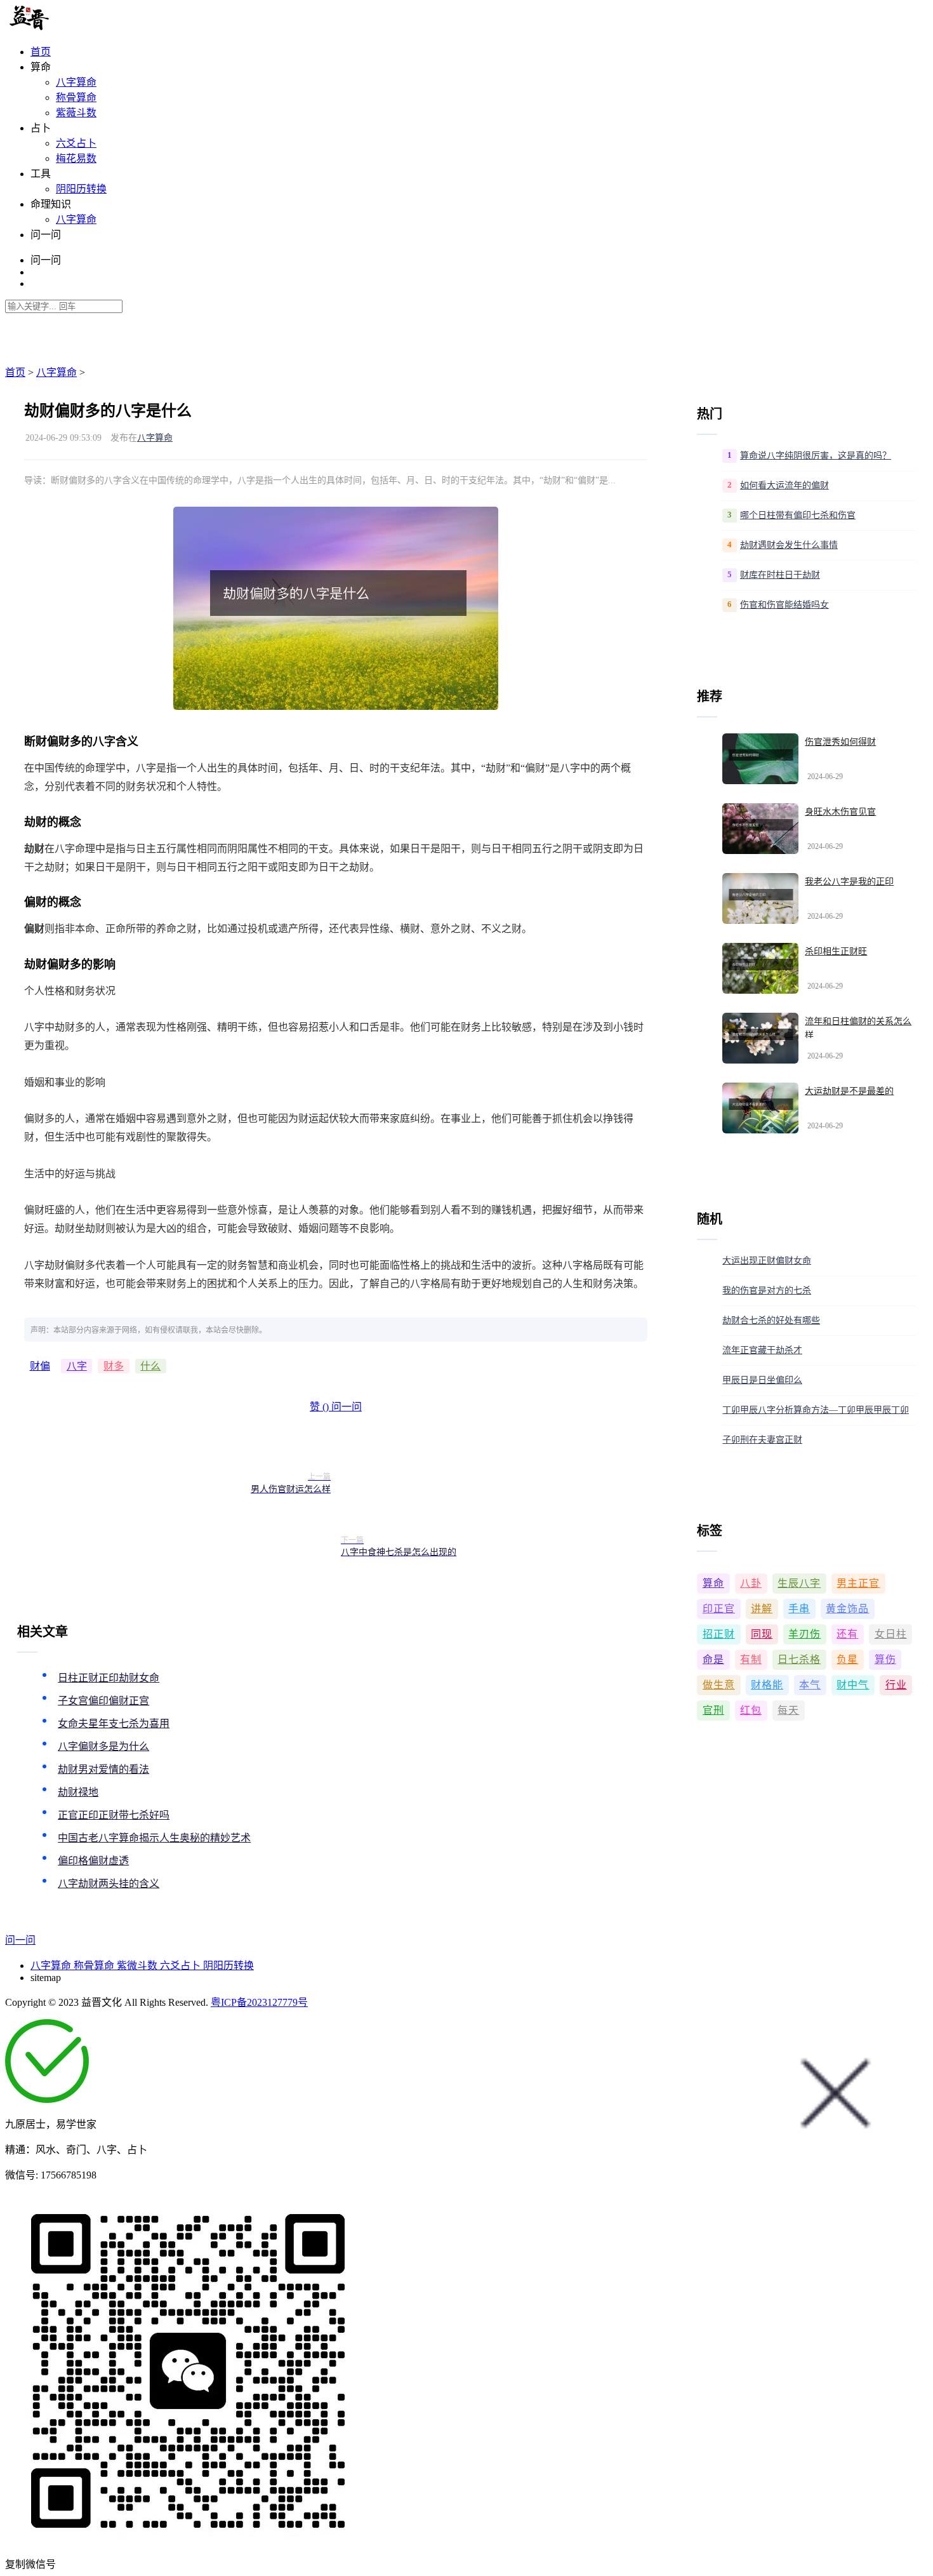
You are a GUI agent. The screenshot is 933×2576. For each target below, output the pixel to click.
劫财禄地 (78, 1792)
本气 (810, 1685)
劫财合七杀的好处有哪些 (771, 1320)
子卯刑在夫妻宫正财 (762, 1440)
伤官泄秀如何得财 (840, 742)
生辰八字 (799, 1583)
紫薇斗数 (76, 113)
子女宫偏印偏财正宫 (103, 1701)
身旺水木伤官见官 (840, 812)
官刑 (713, 1710)
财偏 (40, 1366)
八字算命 (76, 82)
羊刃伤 (804, 1634)
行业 (896, 1685)
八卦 (751, 1583)
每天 (788, 1710)
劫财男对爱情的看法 (103, 1769)
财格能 (767, 1685)
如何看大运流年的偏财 (784, 485)
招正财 (719, 1634)
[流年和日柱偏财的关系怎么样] (760, 1038)
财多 (114, 1366)
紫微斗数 (138, 1965)
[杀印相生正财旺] (760, 968)
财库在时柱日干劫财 (780, 575)
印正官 (719, 1609)
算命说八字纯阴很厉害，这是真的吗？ (816, 456)
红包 (751, 1710)
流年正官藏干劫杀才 (762, 1350)
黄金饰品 (847, 1609)
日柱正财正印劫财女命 (109, 1678)
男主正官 (858, 1583)
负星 (847, 1659)
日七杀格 (799, 1659)
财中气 (853, 1685)
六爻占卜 (76, 143)
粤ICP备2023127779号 (259, 2002)
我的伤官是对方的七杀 (767, 1291)
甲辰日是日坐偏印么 (762, 1380)
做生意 (719, 1685)
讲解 (762, 1609)
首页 (41, 52)
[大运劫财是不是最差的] (760, 1108)
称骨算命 (76, 97)
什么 (150, 1366)
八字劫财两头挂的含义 (109, 1884)
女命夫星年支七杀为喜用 (114, 1724)
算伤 (885, 1659)
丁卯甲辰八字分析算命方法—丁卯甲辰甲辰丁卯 (816, 1410)
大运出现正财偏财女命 (767, 1261)
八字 (77, 1366)
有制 (751, 1659)
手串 (799, 1609)
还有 (847, 1634)
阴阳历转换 (81, 189)
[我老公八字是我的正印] (760, 898)
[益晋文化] (71, 27)
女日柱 (891, 1634)
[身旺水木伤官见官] (760, 829)
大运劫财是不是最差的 (849, 1091)
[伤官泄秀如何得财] (760, 759)
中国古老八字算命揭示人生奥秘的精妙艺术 (154, 1838)
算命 (713, 1583)
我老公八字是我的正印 (849, 882)
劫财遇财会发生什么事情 (789, 545)
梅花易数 (76, 158)
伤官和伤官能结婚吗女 (784, 605)
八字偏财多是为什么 (103, 1746)
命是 (713, 1659)
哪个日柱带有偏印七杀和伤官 (798, 515)
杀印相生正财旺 (836, 951)
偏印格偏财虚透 (93, 1861)
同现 (762, 1634)
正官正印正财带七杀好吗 (114, 1815)
